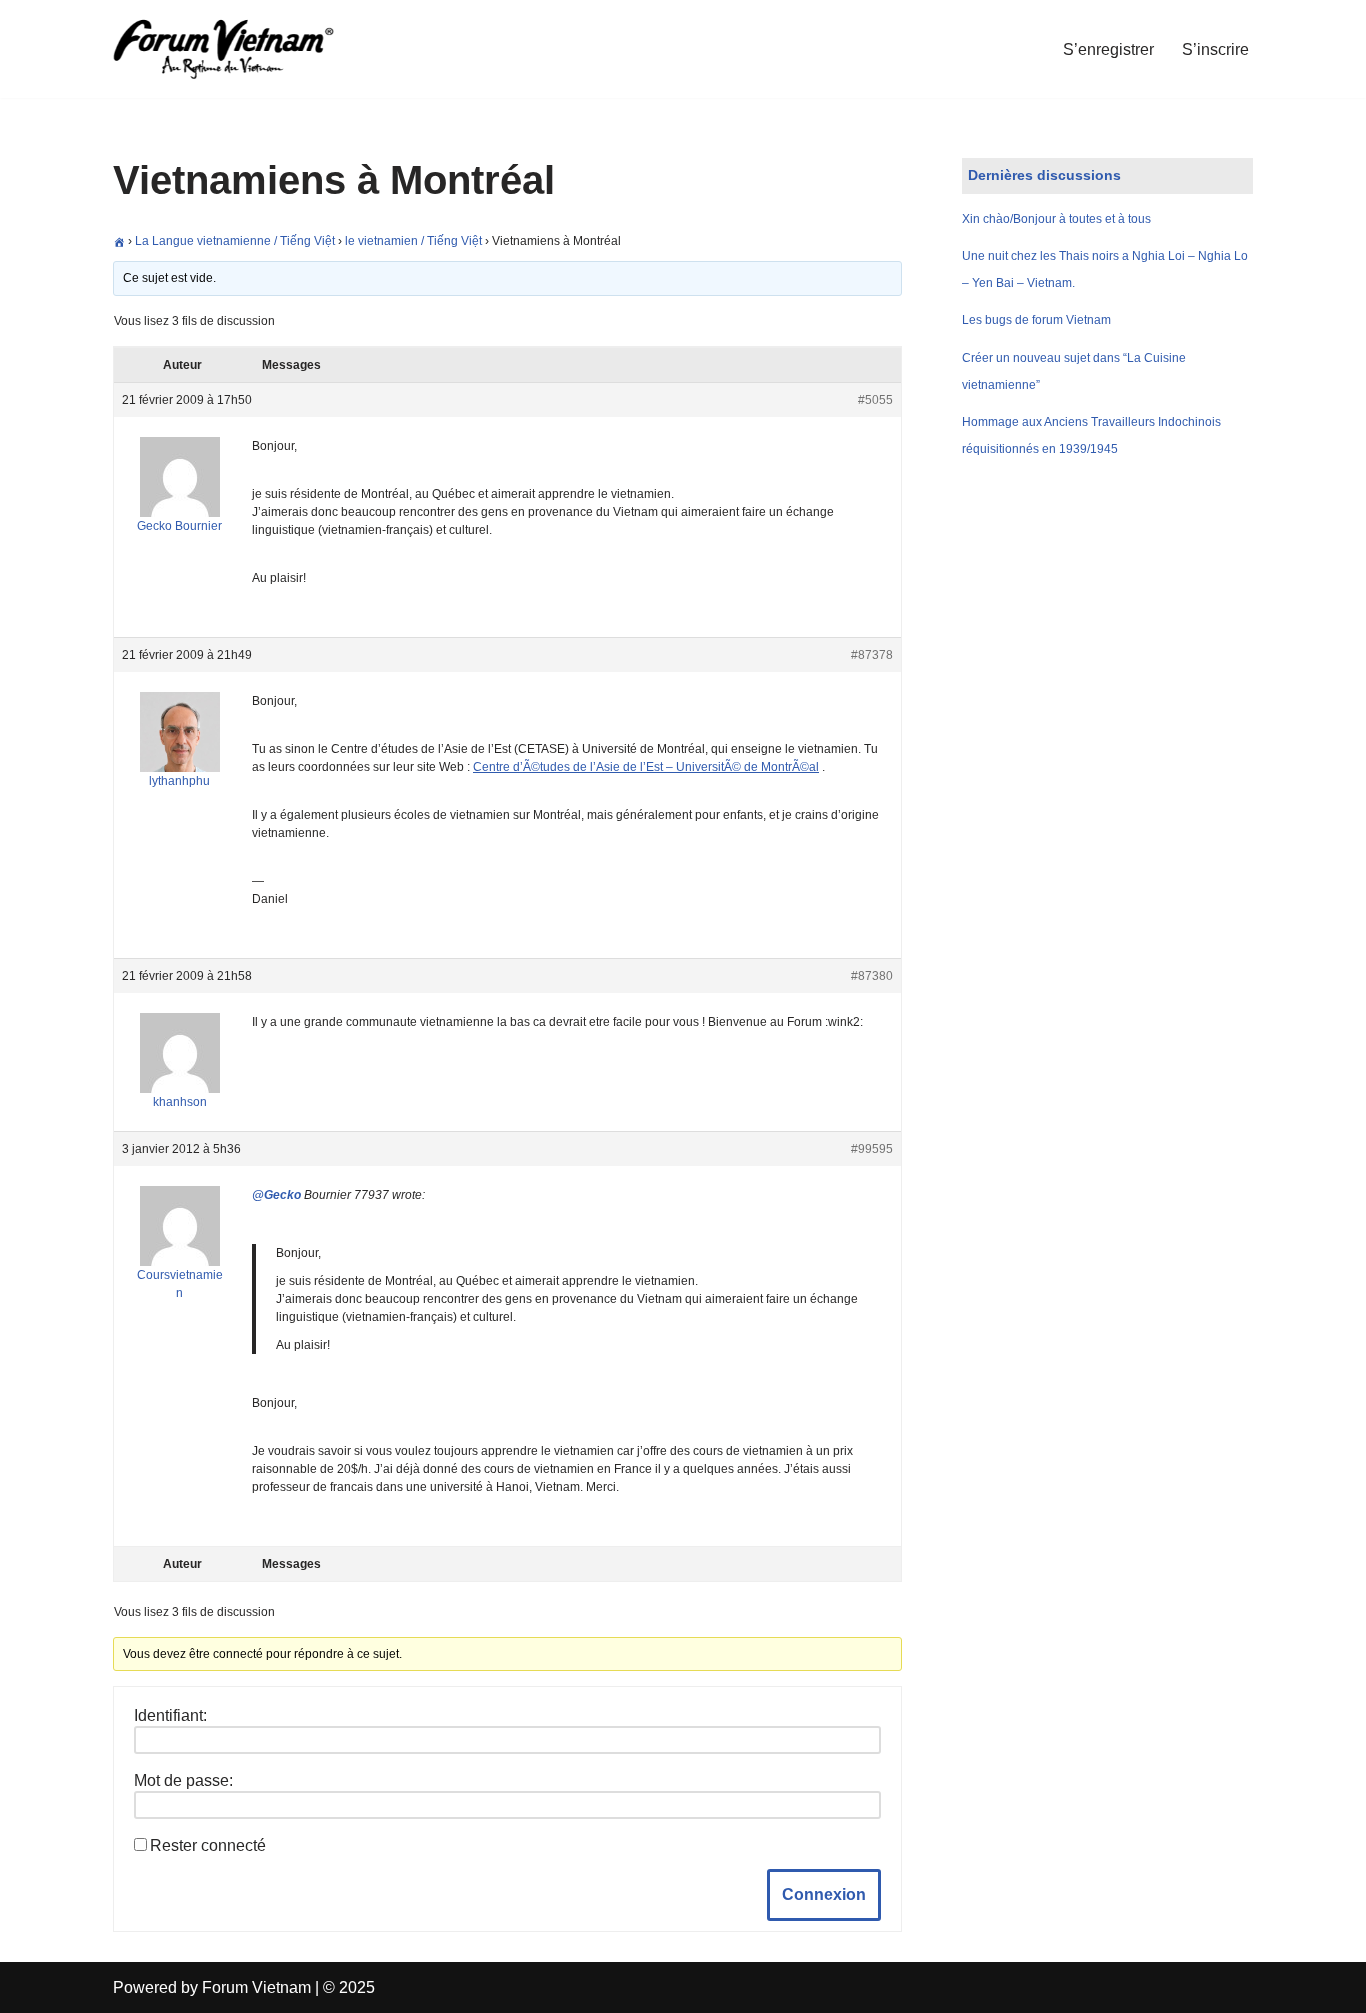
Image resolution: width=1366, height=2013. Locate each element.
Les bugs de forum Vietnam (1036, 320)
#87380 (872, 976)
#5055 (875, 400)
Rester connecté (208, 1845)
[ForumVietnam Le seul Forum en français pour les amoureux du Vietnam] (238, 49)
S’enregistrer (1108, 49)
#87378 (872, 655)
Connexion (824, 1894)
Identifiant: (170, 1715)
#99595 (872, 1149)
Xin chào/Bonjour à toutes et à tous (1056, 219)
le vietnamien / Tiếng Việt (413, 241)
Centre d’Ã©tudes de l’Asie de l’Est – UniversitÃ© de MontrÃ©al (646, 767)
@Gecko (276, 1195)
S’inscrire (1215, 49)
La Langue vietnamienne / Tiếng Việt (235, 241)
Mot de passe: (183, 1780)
